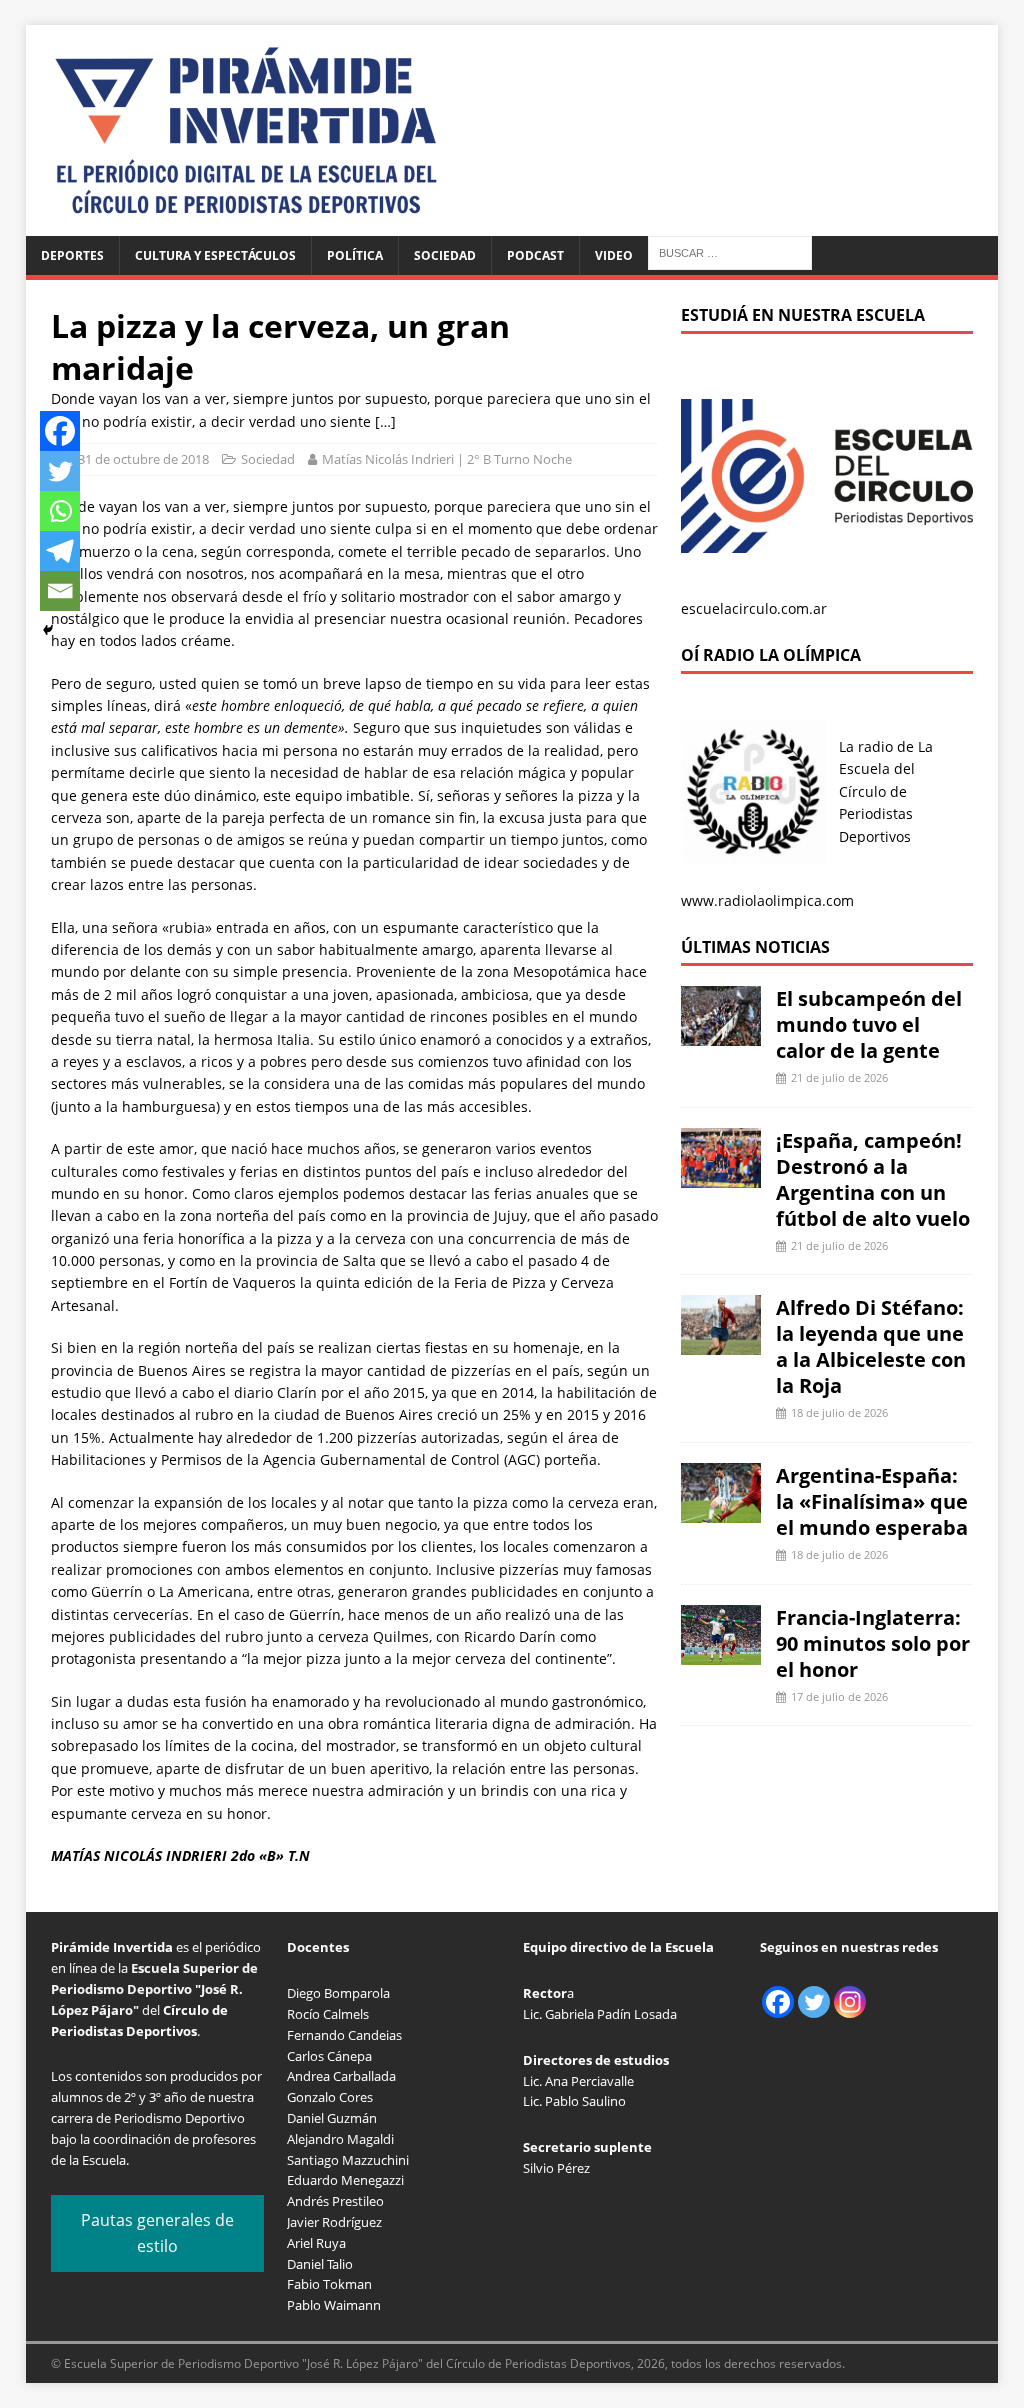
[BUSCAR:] (730, 251)
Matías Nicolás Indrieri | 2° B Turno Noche (447, 459)
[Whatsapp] (60, 511)
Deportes (72, 255)
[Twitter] (60, 471)
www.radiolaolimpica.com (767, 900)
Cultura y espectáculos (215, 255)
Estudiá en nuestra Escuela (803, 315)
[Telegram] (60, 551)
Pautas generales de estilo (157, 2233)
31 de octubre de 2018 (143, 459)
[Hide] (48, 630)
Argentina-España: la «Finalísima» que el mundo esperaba (872, 1501)
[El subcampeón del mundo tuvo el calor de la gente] (721, 1034)
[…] (385, 421)
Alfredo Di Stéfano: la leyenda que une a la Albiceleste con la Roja (871, 1346)
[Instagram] (850, 2002)
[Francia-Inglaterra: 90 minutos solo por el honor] (721, 1652)
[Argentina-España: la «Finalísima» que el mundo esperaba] (721, 1511)
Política (355, 255)
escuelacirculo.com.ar (754, 608)
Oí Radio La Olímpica (771, 655)
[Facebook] (60, 431)
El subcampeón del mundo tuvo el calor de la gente (869, 1024)
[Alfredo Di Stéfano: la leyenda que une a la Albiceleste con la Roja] (721, 1343)
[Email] (60, 591)
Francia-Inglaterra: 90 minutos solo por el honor (873, 1643)
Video (614, 255)
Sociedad (445, 255)
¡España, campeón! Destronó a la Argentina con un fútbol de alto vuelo (873, 1179)
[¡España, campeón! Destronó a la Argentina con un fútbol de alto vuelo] (721, 1175)
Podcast (535, 255)
